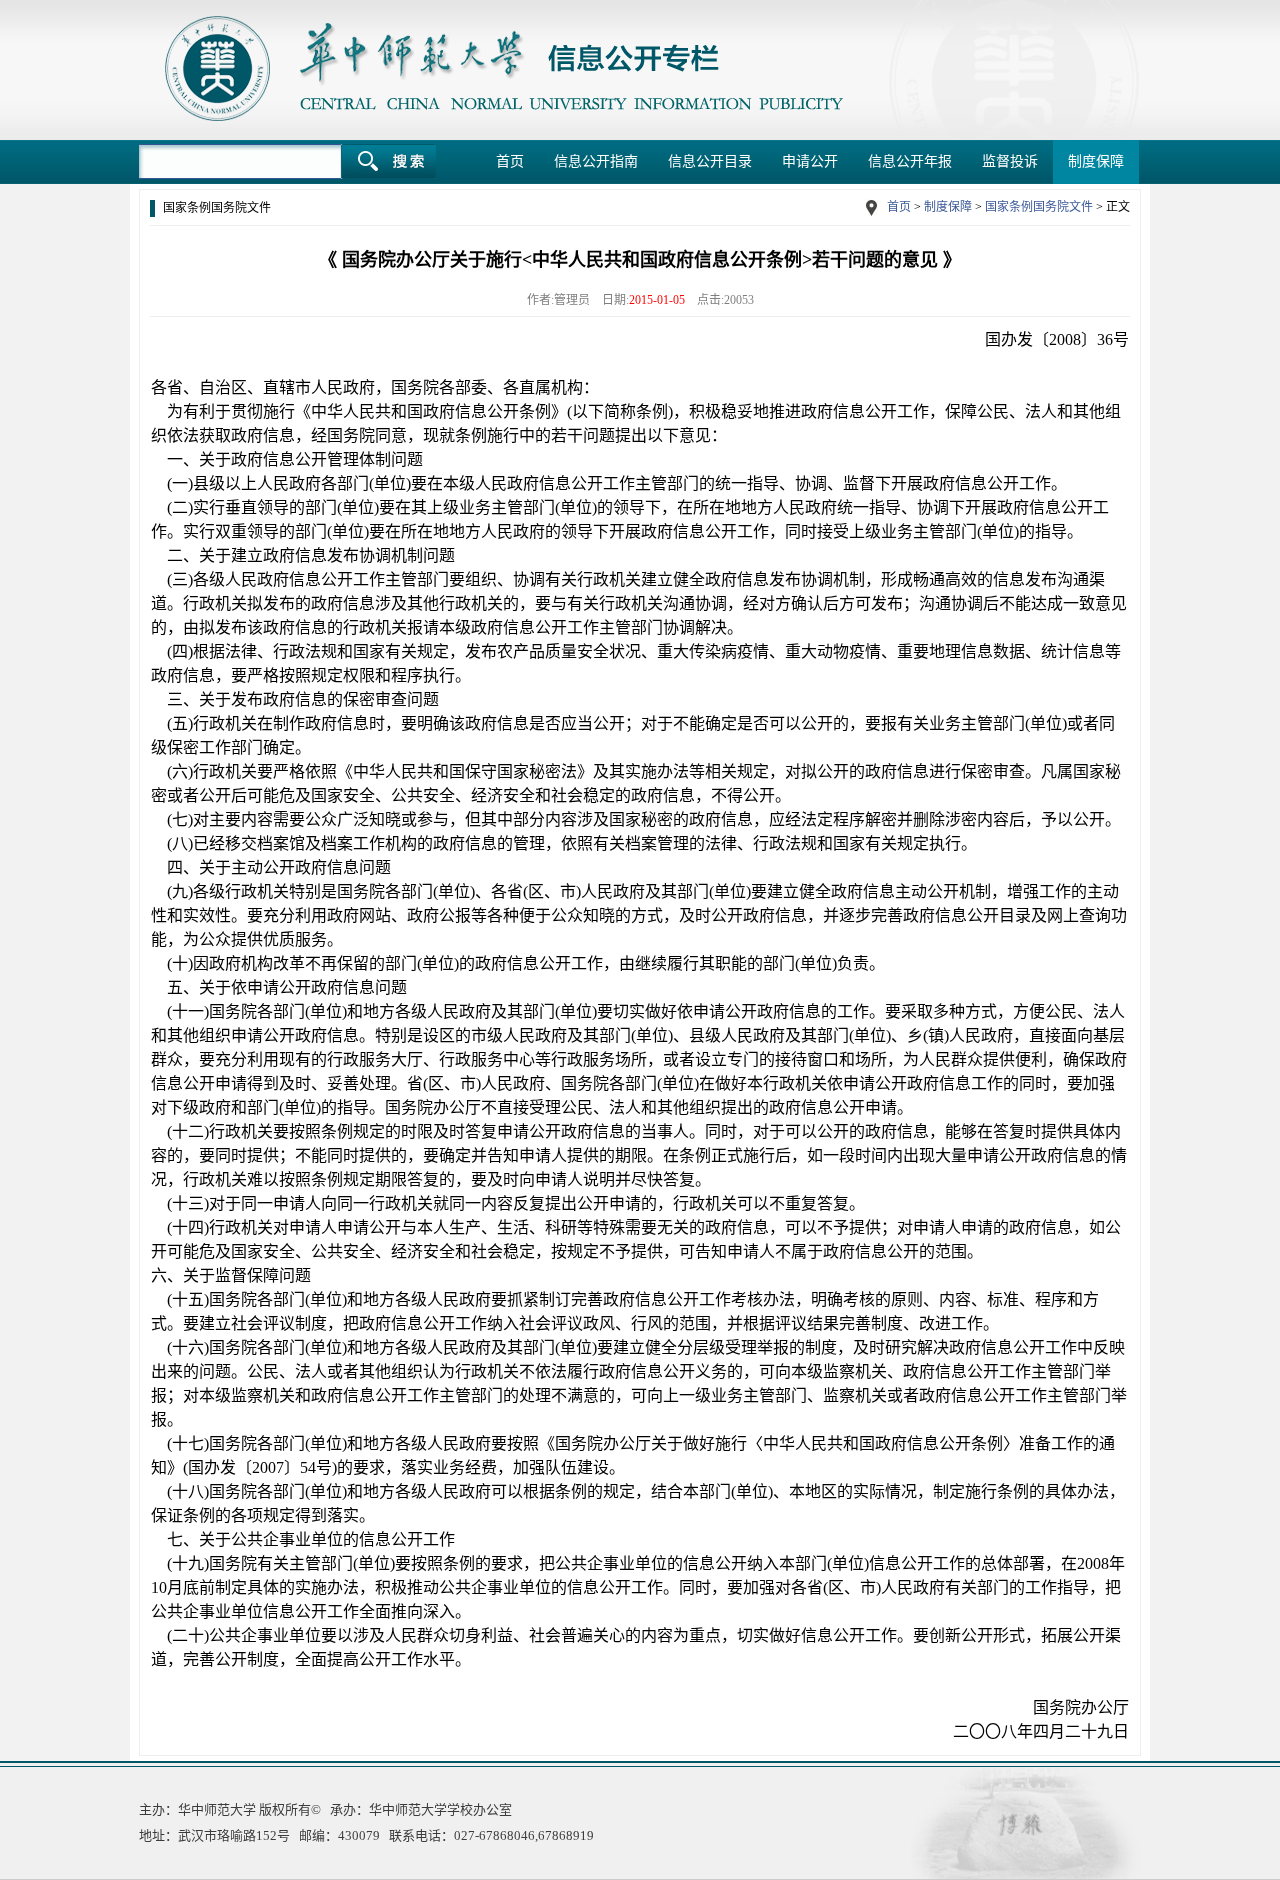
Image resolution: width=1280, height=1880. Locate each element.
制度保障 (1096, 161)
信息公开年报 (910, 161)
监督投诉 (1010, 161)
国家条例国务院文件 (1039, 207)
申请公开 (810, 161)
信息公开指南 (596, 161)
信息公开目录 (710, 161)
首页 (510, 161)
